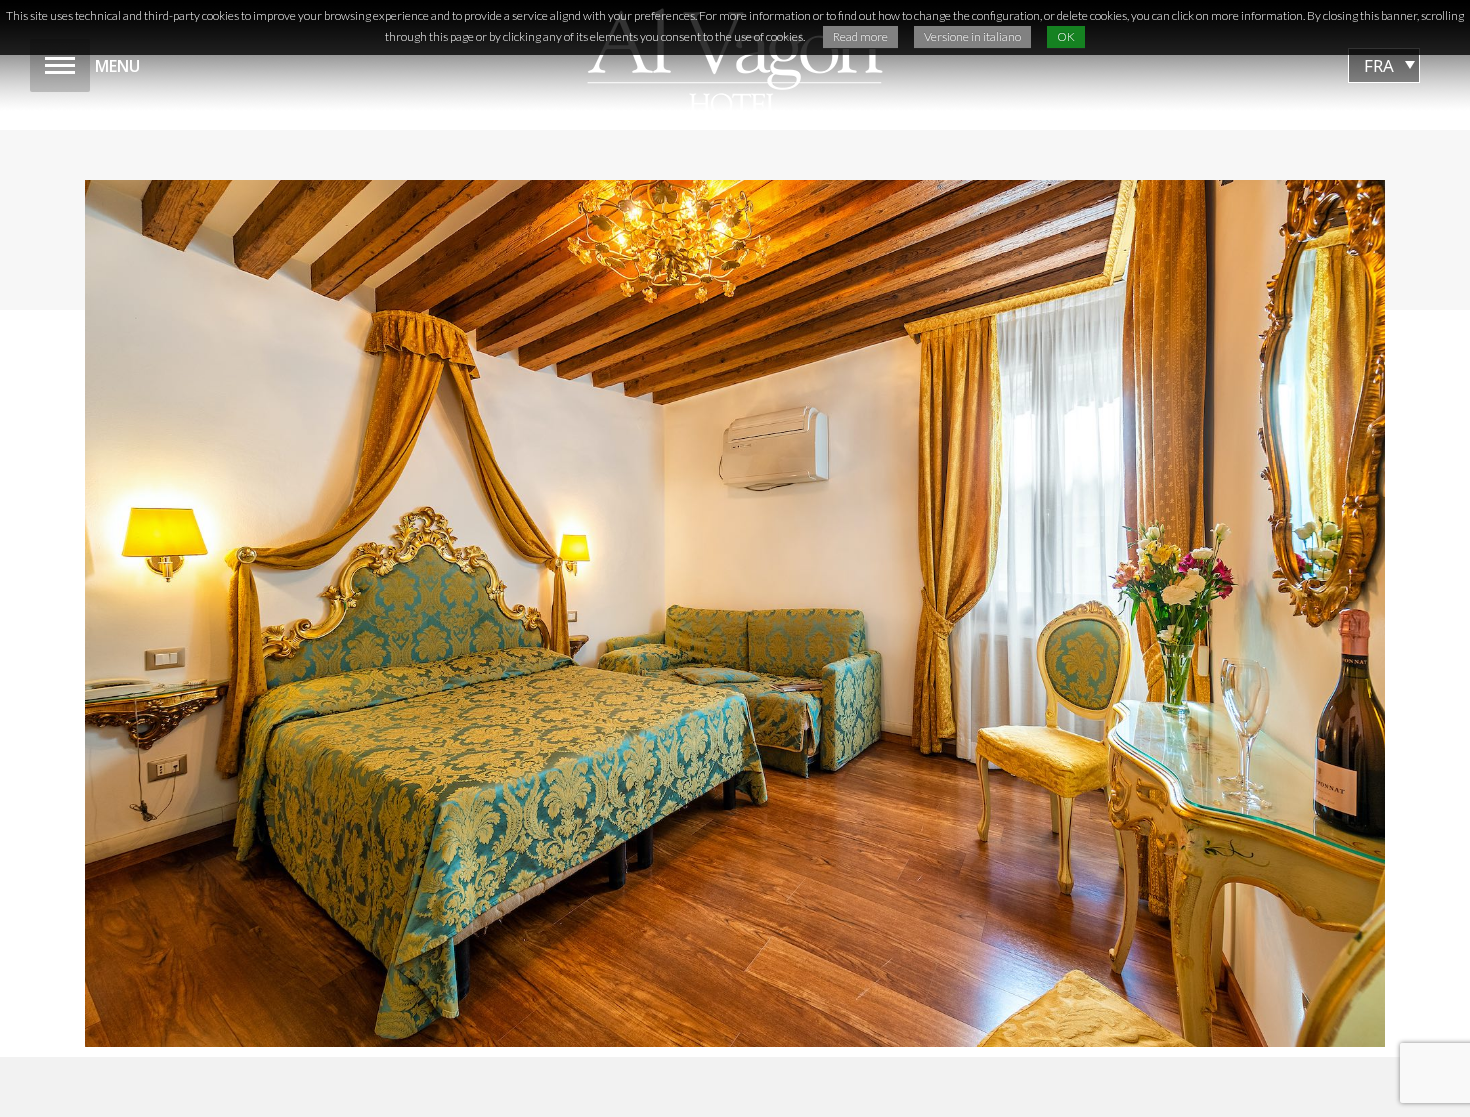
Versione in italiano (972, 36)
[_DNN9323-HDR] (735, 613)
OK (1066, 36)
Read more (860, 36)
